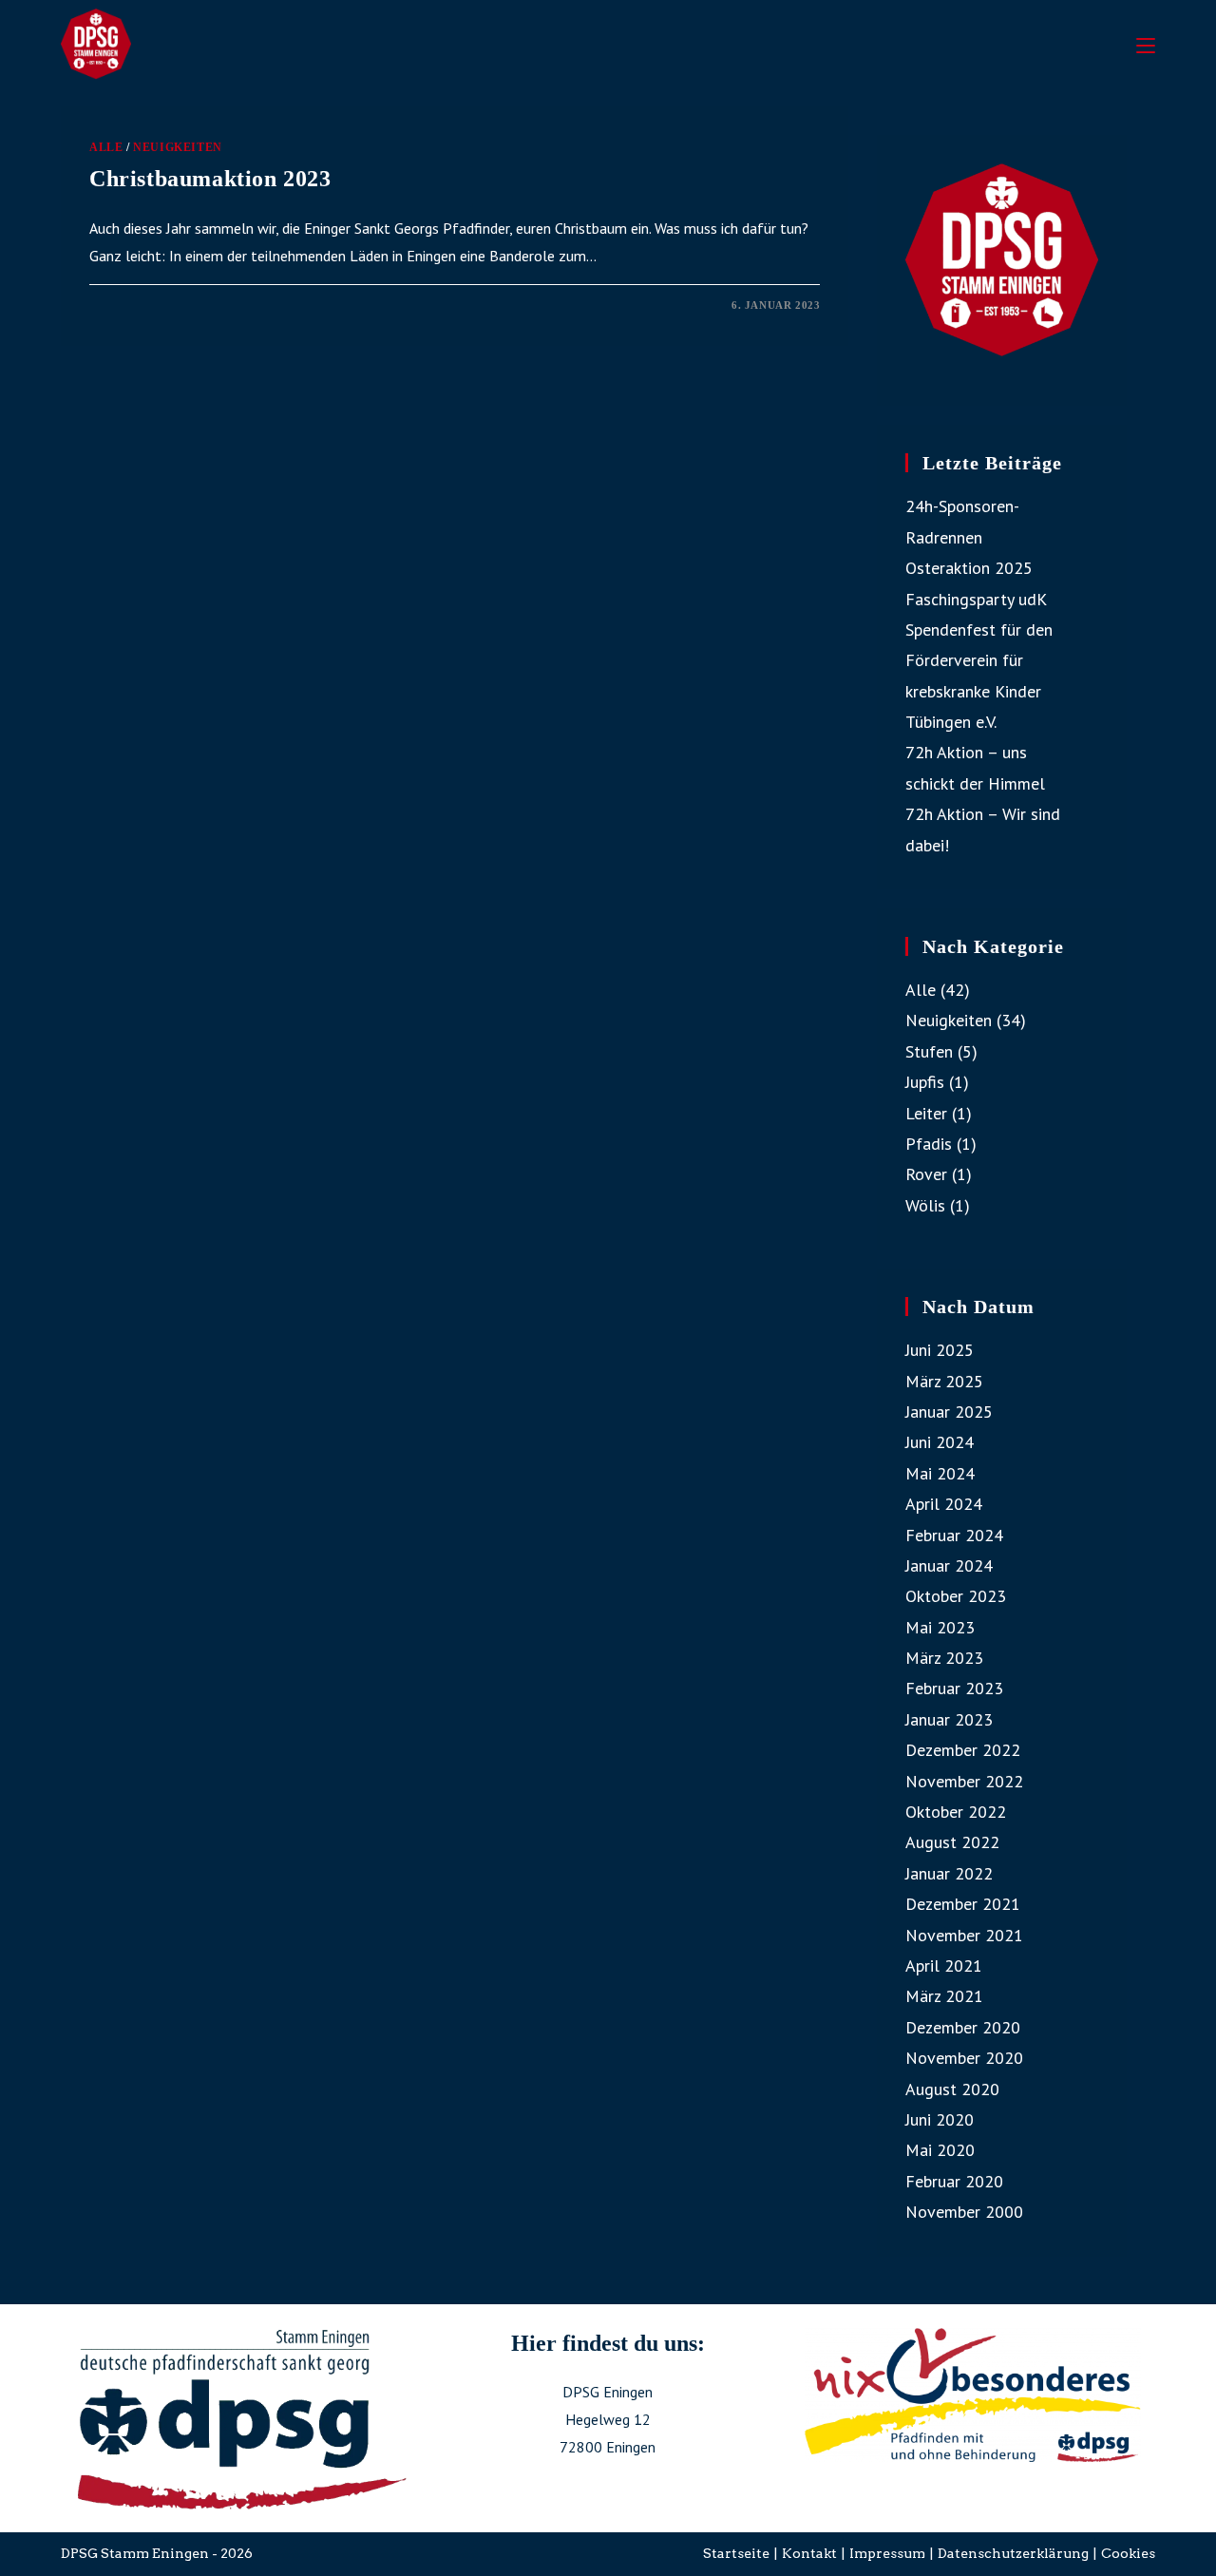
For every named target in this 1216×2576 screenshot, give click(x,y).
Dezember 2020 (963, 2027)
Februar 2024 (954, 1535)
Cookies (1128, 2553)
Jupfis (925, 1082)
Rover (926, 1174)
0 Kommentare (151, 305)
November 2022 (964, 1781)
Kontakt (809, 2553)
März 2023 (944, 1658)
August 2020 (952, 2089)
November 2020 (964, 2058)
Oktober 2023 (956, 1596)
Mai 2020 (940, 2150)
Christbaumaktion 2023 (210, 179)
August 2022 (952, 1842)
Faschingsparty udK (976, 599)
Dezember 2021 (963, 1904)
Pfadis (929, 1144)
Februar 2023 (954, 1688)
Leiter (926, 1113)
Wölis (925, 1205)
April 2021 (944, 1965)
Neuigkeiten (178, 147)
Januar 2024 (949, 1565)
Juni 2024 (940, 1442)
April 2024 (944, 1504)
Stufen (929, 1051)
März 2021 (944, 1996)
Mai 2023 (940, 1627)
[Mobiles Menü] (1146, 43)
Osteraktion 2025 (969, 568)
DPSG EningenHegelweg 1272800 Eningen (608, 2419)
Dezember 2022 (963, 1750)
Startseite (736, 2553)
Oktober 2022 (956, 1812)
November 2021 (964, 1935)
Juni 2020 (940, 2119)
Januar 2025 (949, 1412)
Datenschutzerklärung (1013, 2553)
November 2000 (964, 2212)
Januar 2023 (949, 1719)
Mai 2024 (940, 1473)
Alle (106, 147)
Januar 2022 (949, 1873)
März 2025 (944, 1381)
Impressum (887, 2553)
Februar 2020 (954, 2181)
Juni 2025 (940, 1350)
